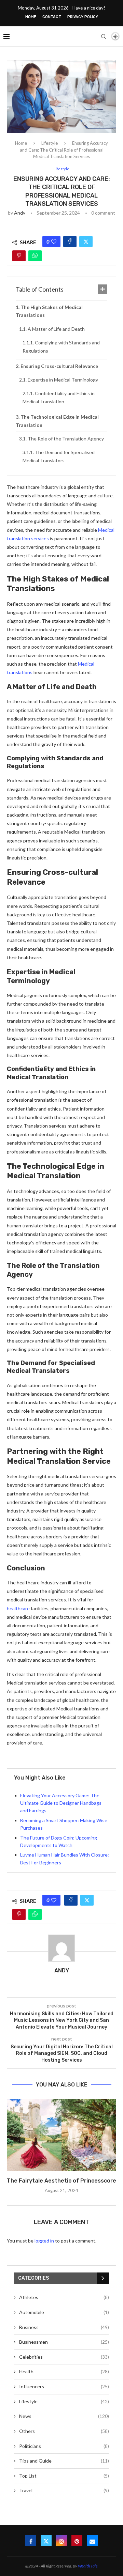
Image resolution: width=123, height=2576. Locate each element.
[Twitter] (46, 2541)
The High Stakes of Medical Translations (49, 311)
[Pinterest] (77, 2541)
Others (64, 2431)
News (64, 2416)
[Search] (104, 36)
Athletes (64, 2297)
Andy (20, 213)
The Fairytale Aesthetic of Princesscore (61, 2181)
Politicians (64, 2446)
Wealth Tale (88, 2566)
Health (64, 2371)
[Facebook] (31, 2541)
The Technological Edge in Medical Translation (57, 421)
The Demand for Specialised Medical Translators (59, 456)
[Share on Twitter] (86, 242)
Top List (64, 2476)
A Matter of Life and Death (56, 329)
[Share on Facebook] (70, 242)
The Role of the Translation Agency (66, 439)
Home (31, 17)
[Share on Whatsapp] (35, 256)
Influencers (64, 2386)
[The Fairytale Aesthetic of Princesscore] (61, 2135)
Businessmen (64, 2342)
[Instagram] (61, 2541)
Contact (52, 17)
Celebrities (64, 2357)
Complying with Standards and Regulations (61, 347)
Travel (64, 2490)
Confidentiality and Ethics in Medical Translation (59, 397)
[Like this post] (54, 242)
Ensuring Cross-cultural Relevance (59, 366)
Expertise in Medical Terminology (63, 380)
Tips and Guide (64, 2461)
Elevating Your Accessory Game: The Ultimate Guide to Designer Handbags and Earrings (61, 1803)
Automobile (64, 2312)
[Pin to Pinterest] (19, 256)
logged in (44, 2241)
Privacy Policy (83, 17)
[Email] (92, 2541)
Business (64, 2327)
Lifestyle (50, 143)
